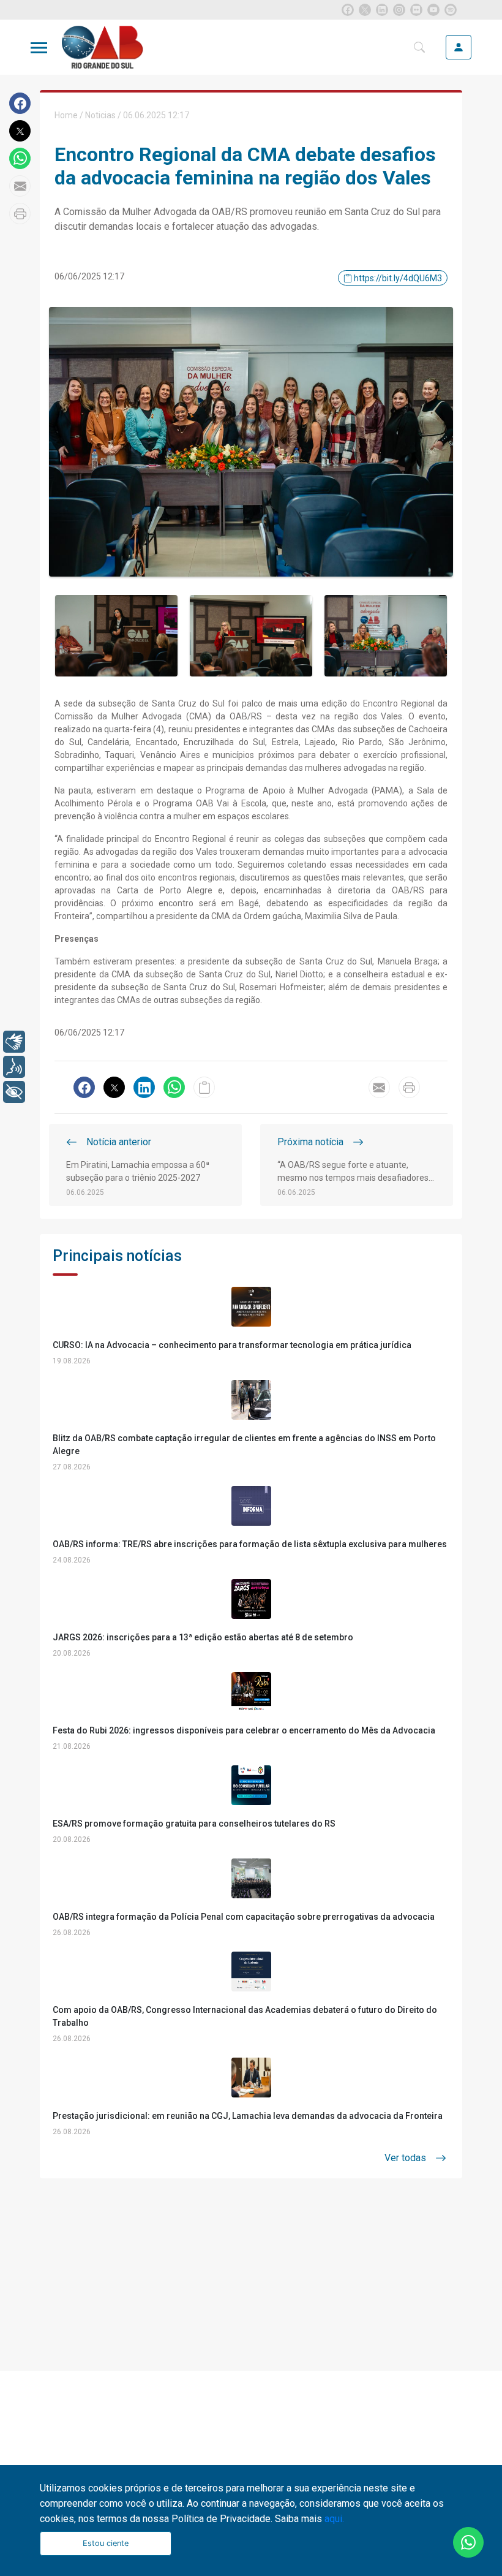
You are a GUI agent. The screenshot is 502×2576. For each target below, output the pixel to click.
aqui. (334, 2519)
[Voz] (14, 1067)
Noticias (100, 115)
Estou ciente (106, 2543)
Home (66, 115)
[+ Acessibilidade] (14, 1092)
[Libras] (14, 1042)
